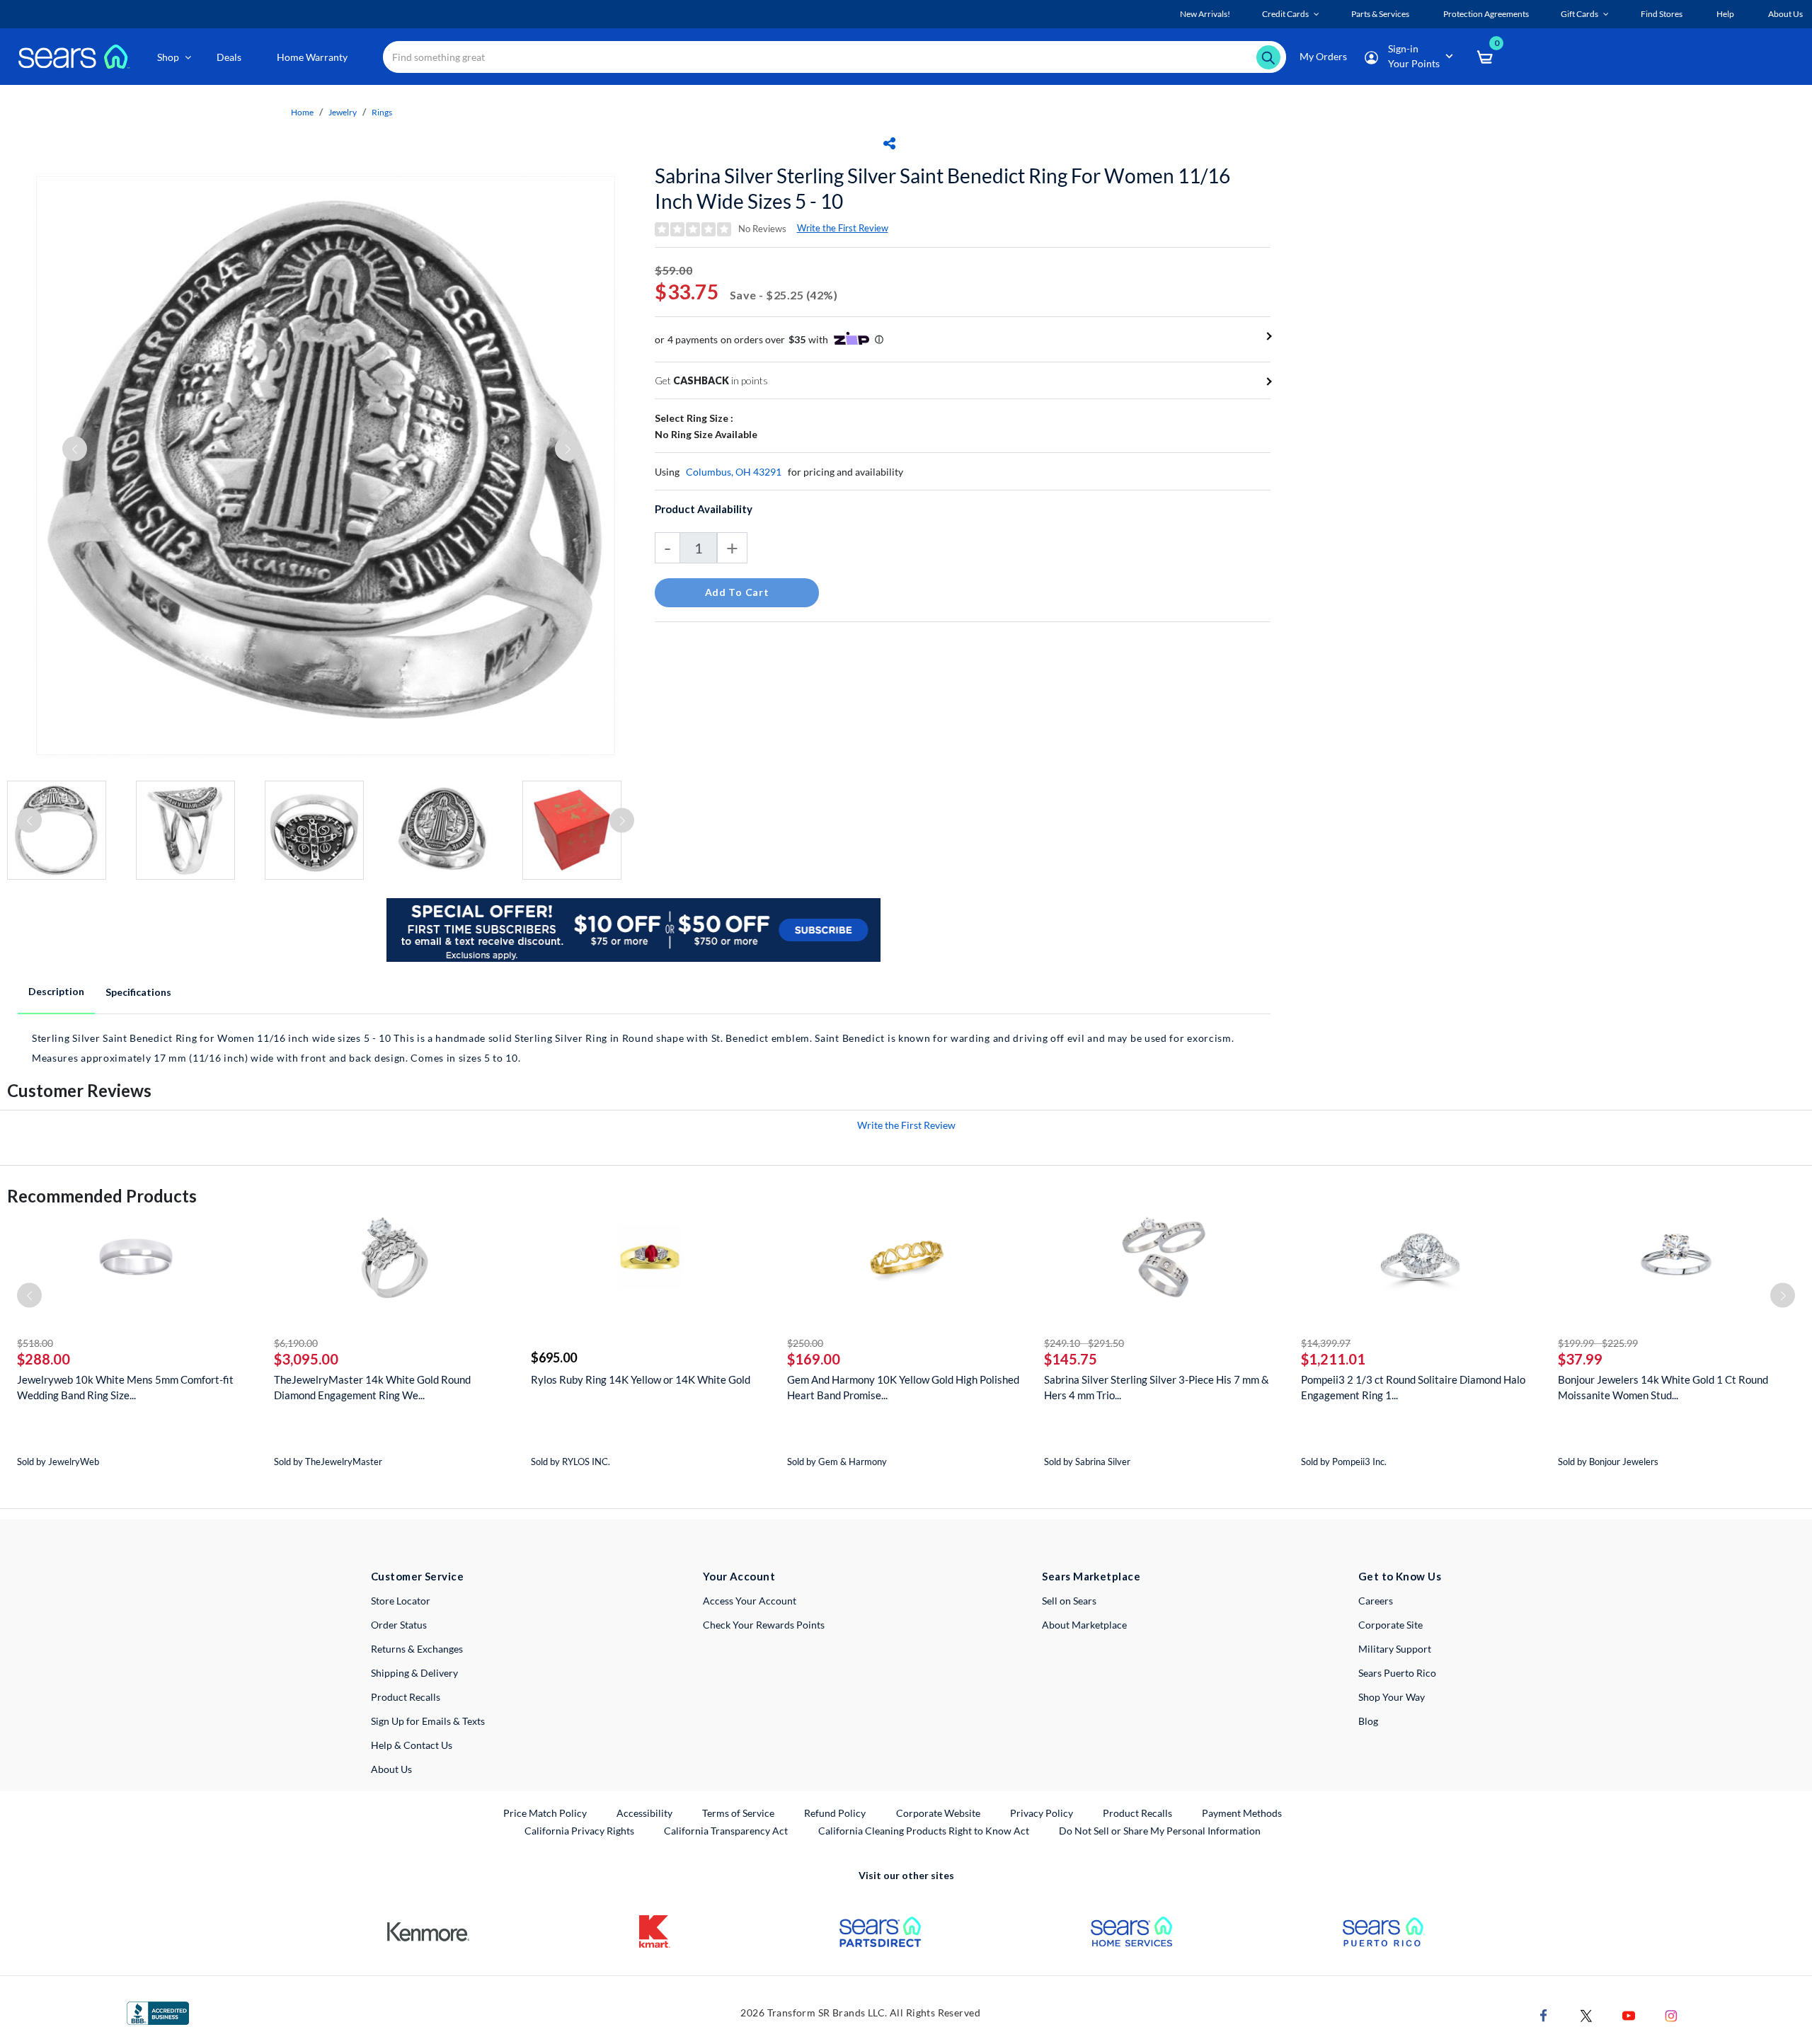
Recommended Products (102, 1196)
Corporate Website (939, 1813)
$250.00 (805, 1343)
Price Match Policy (545, 1813)
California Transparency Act (726, 1831)
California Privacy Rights (579, 1831)
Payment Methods (1242, 1813)
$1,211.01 (1333, 1359)
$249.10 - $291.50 (1084, 1343)
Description (56, 991)
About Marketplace (1084, 1625)
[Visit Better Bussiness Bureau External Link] (158, 2012)
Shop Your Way (1392, 1697)
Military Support (1395, 1649)
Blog (1368, 1721)
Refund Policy (835, 1813)
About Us (391, 1769)
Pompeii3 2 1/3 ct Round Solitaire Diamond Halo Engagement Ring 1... (1413, 1387)
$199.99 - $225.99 (1598, 1343)
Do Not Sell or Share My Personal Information (1160, 1831)
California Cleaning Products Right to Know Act (924, 1831)
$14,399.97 (1326, 1343)
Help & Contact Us (412, 1745)
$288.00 (44, 1359)
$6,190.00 (296, 1343)
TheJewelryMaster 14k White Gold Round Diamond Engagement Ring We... (372, 1387)
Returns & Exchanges (417, 1649)
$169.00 (814, 1359)
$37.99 (1580, 1359)
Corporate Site (1390, 1625)
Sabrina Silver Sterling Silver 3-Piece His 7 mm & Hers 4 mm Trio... (1157, 1387)
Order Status (399, 1625)
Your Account (739, 1576)
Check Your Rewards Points (764, 1625)
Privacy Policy (1042, 1813)
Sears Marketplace (1091, 1576)
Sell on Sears (1069, 1601)
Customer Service (417, 1576)
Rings (382, 112)
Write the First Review (843, 228)
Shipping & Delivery (414, 1673)
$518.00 (35, 1343)
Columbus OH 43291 (734, 472)
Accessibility (644, 1813)
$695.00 (554, 1357)
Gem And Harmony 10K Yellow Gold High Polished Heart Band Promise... (903, 1387)
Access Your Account (750, 1601)
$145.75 (1071, 1359)
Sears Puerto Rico (1397, 1673)
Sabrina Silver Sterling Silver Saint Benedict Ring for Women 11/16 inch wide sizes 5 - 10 (942, 188)
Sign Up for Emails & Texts (428, 1721)
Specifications (138, 992)
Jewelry (343, 112)
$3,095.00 (306, 1359)
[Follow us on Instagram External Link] (1671, 2015)
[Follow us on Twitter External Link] (1586, 2015)
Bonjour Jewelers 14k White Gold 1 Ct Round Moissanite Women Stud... (1663, 1387)
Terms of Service (738, 1813)
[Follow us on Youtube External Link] (1629, 2015)
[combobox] (835, 57)
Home (302, 112)
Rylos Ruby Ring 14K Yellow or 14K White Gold (641, 1379)
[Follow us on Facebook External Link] (1544, 2015)
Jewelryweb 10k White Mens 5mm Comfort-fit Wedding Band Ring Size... (125, 1387)
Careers (1376, 1601)
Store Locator (401, 1601)
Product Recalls (406, 1697)
